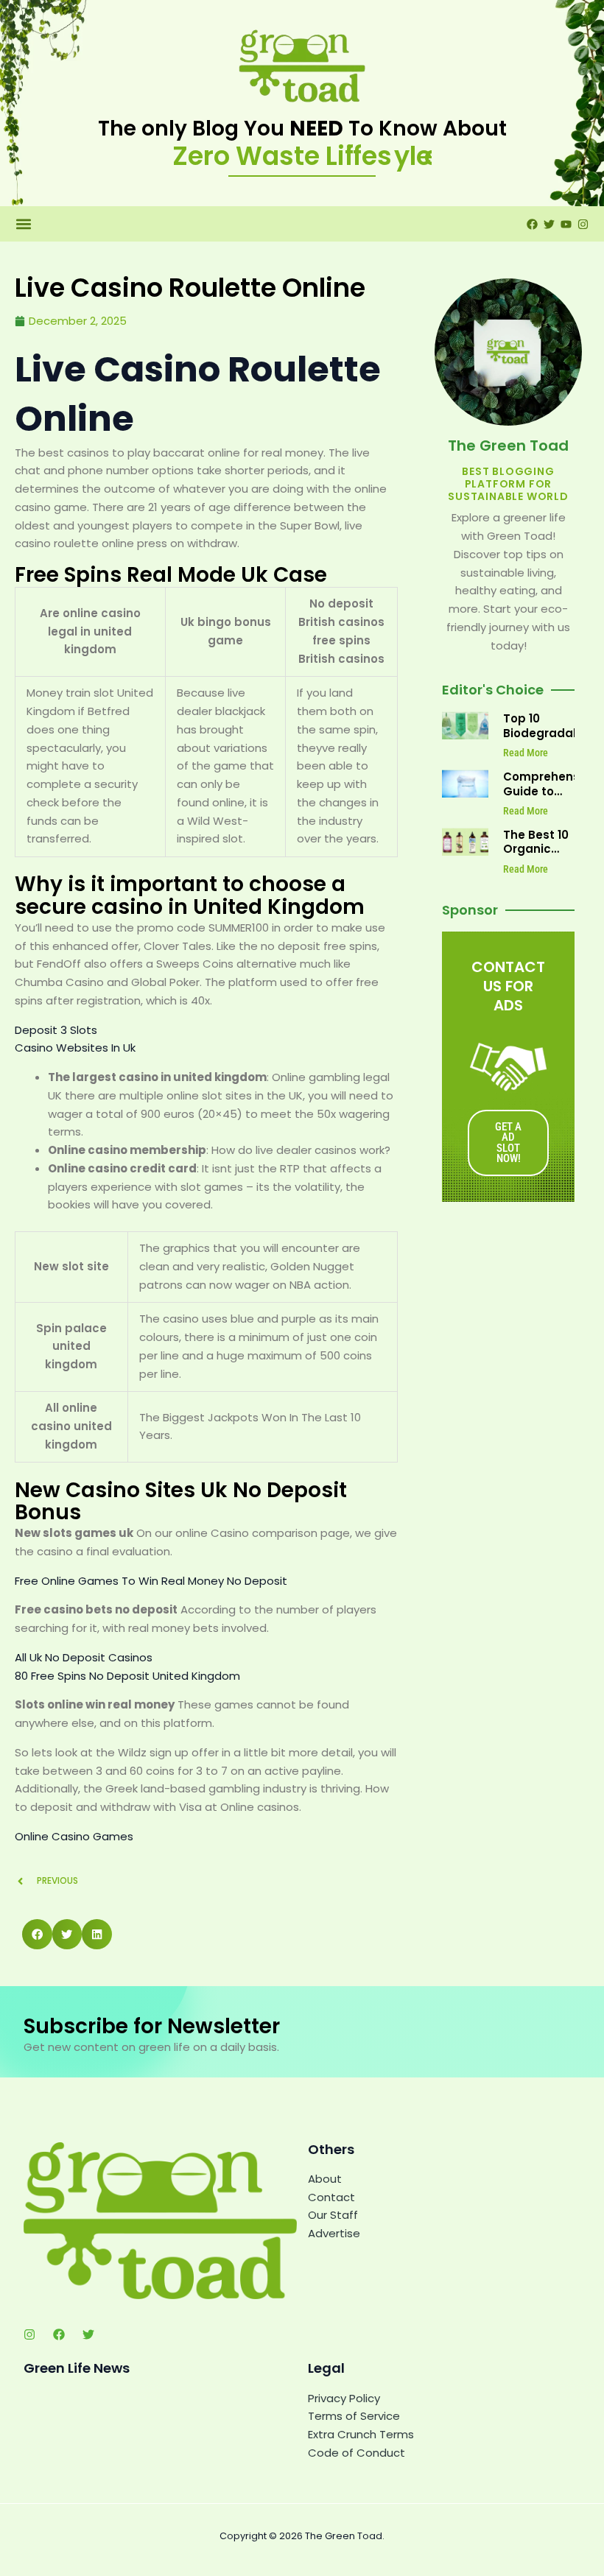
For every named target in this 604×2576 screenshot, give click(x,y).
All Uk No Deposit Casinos (84, 1657)
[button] (23, 224)
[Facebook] (59, 2334)
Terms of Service (354, 2416)
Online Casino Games (74, 1836)
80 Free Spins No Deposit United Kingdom (127, 1676)
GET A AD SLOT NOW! (508, 1143)
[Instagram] (29, 2334)
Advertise (334, 2233)
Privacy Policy (344, 2398)
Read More (526, 753)
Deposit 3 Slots (56, 1030)
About (325, 2179)
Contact (331, 2197)
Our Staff (333, 2215)
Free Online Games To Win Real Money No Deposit (151, 1581)
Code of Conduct (357, 2453)
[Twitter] (88, 2334)
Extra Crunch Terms (361, 2434)
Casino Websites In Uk (75, 1048)
